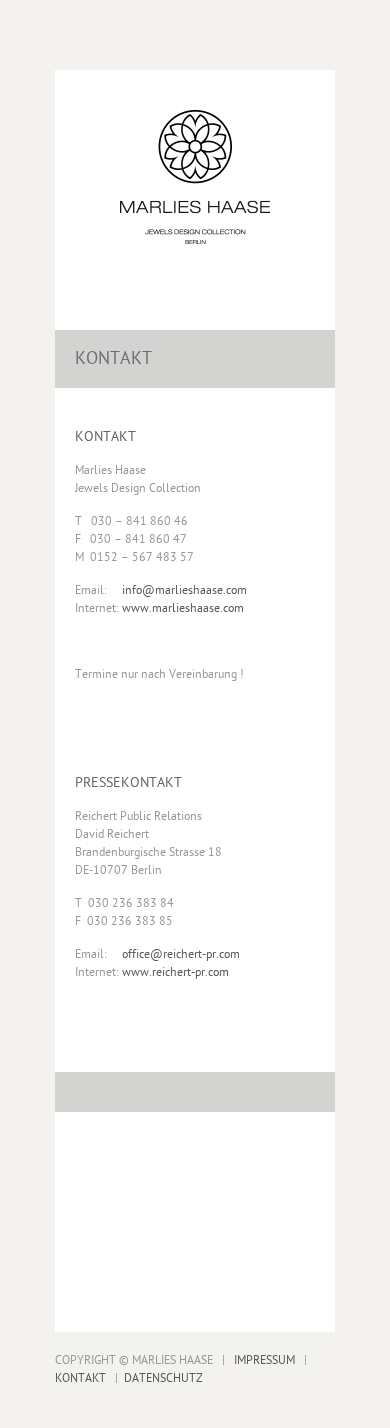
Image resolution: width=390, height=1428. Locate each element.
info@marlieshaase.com (184, 591)
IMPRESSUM (264, 1361)
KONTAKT (80, 1379)
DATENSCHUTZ (163, 1379)
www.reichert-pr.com (175, 973)
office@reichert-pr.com (181, 955)
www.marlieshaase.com (183, 609)
